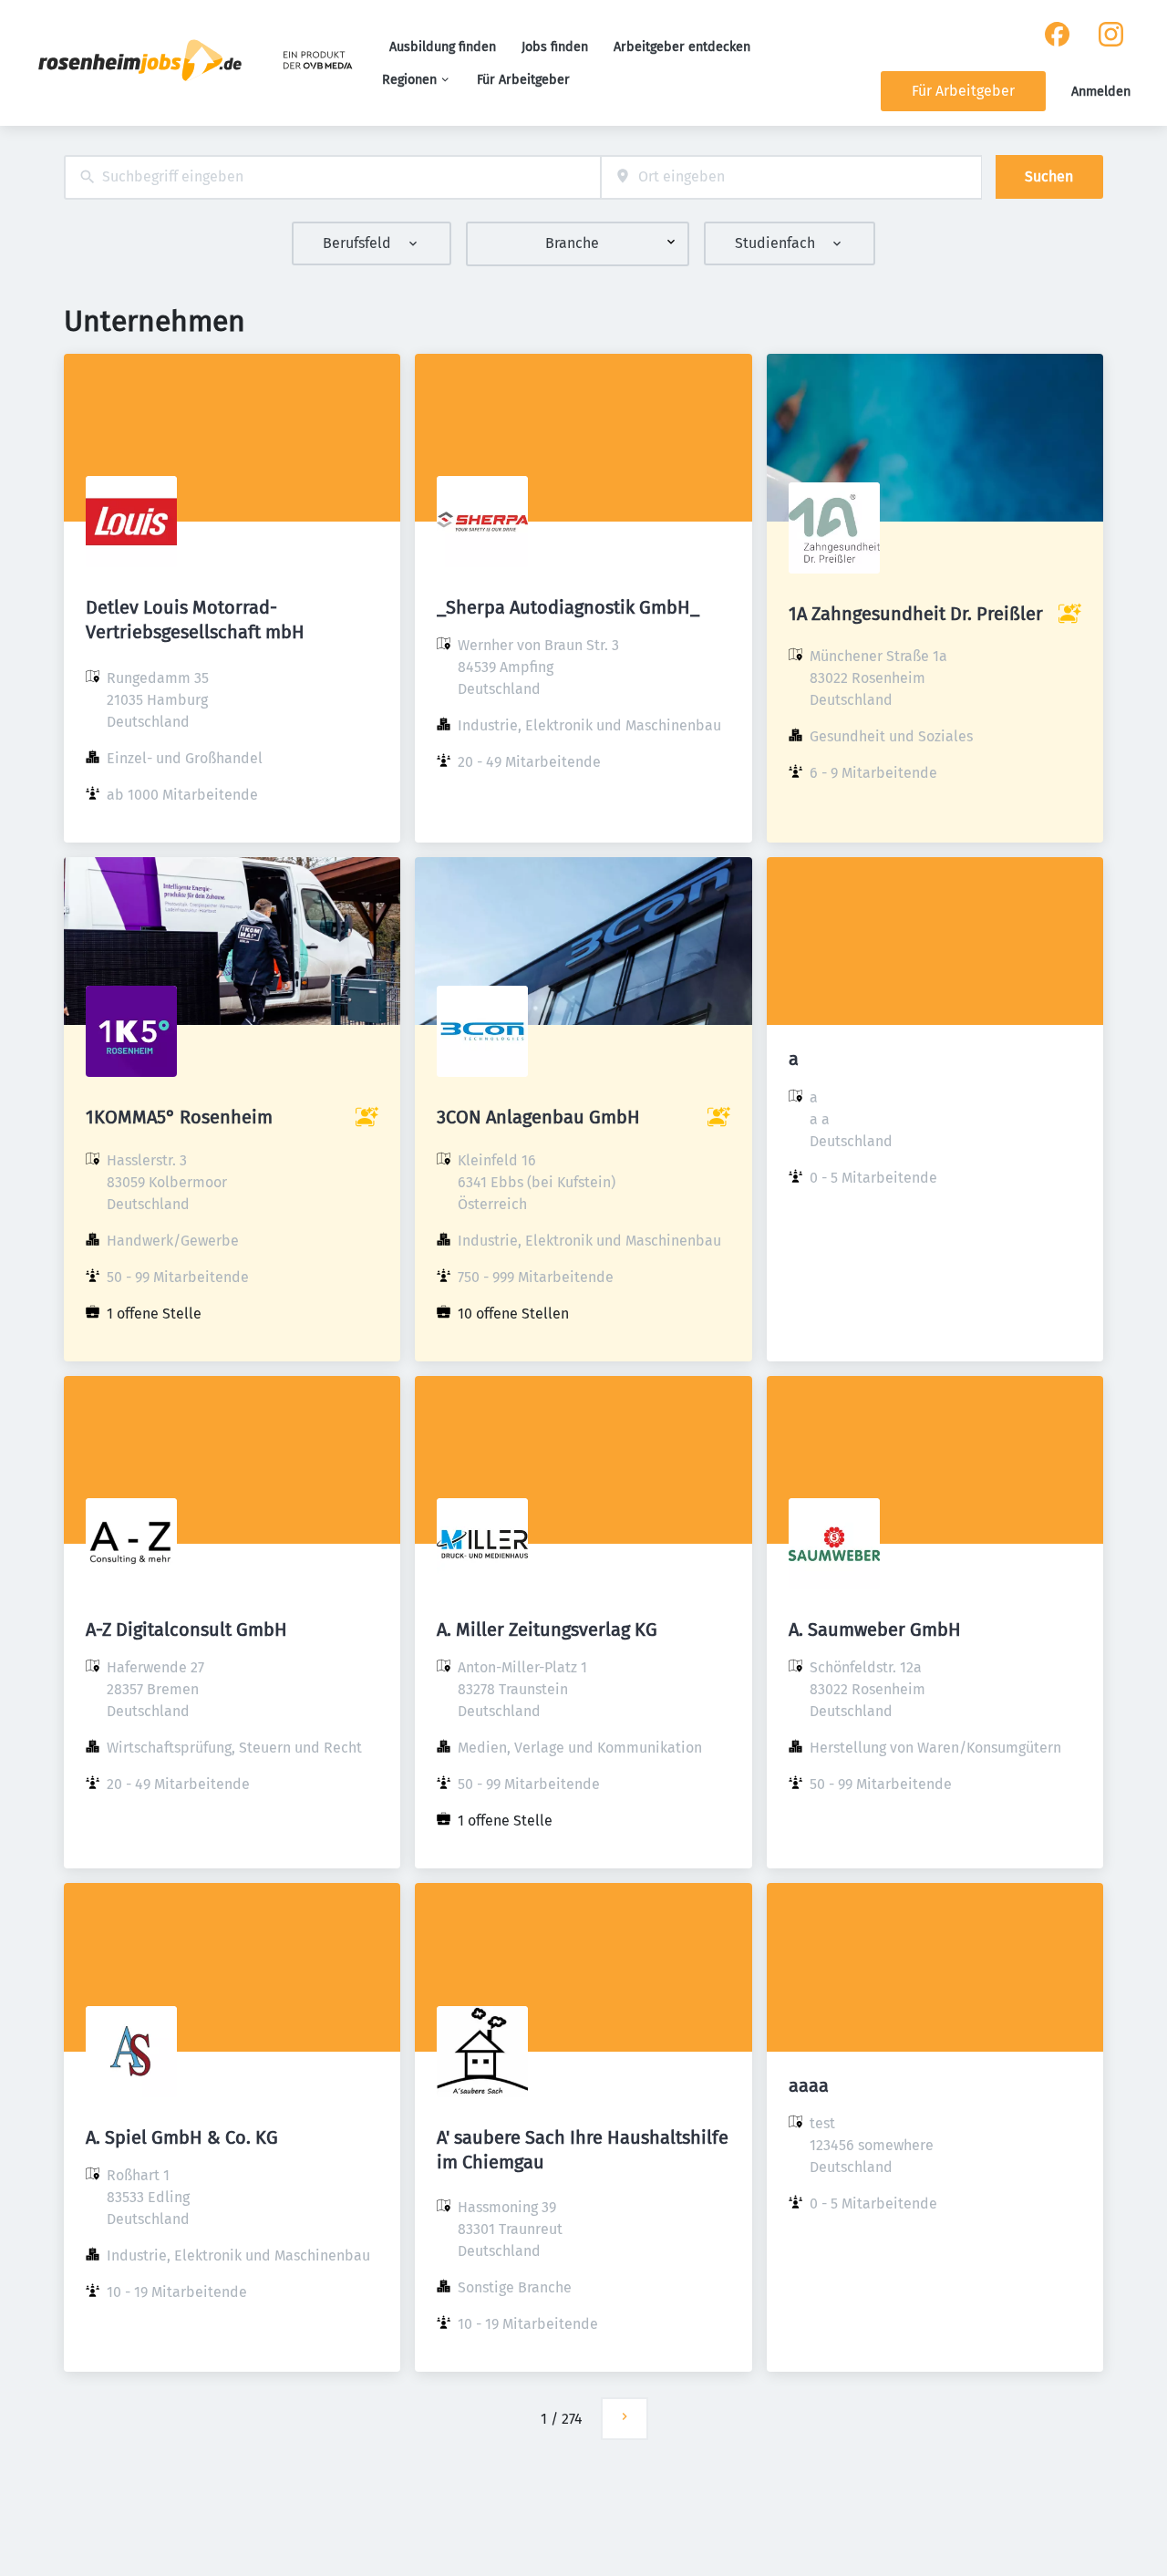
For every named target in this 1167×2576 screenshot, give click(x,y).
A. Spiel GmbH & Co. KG (182, 2137)
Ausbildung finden (443, 47)
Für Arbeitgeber (523, 80)
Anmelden (1101, 92)
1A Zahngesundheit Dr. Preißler (916, 614)
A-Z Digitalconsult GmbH (186, 1629)
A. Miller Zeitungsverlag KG (547, 1629)
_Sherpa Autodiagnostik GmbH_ (568, 607)
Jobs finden (555, 47)
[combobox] (332, 177)
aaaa (809, 2085)
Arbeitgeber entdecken (682, 47)
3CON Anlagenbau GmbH (538, 1117)
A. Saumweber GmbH (875, 1629)
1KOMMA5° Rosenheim (179, 1117)
